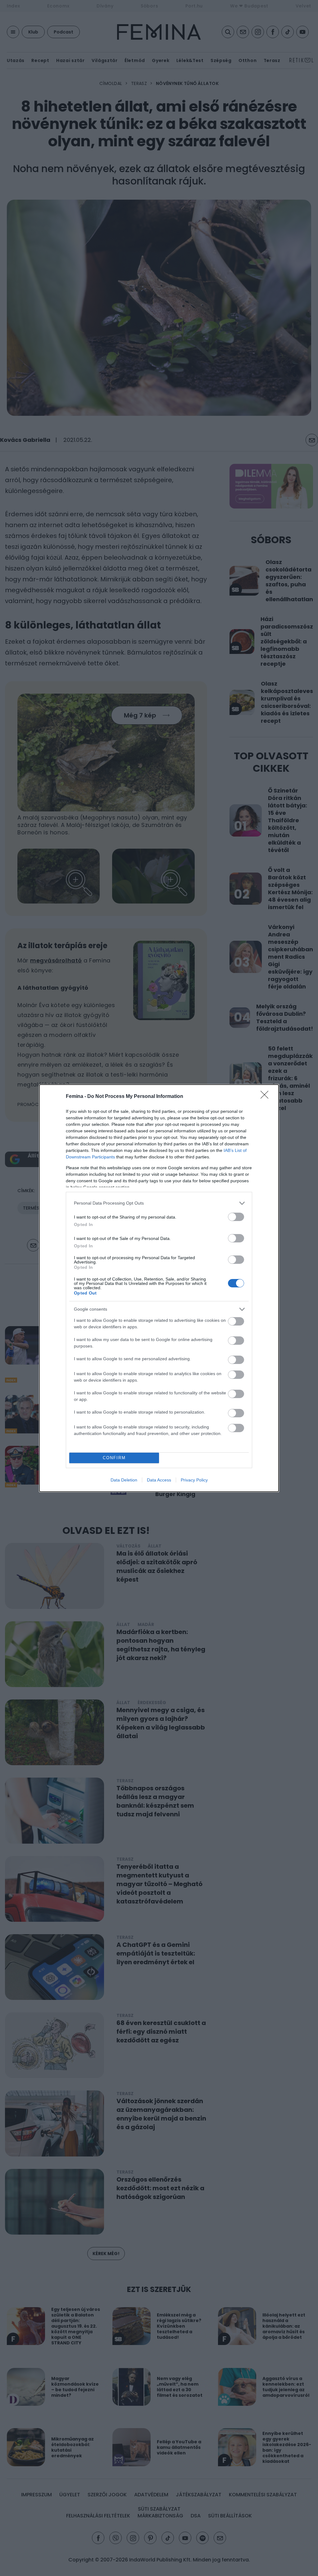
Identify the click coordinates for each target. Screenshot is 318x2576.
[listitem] (159, 1203)
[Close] (266, 1097)
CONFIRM (114, 1458)
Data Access (159, 1480)
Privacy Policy (194, 1480)
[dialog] (159, 1288)
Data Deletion (124, 1480)
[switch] (236, 1217)
